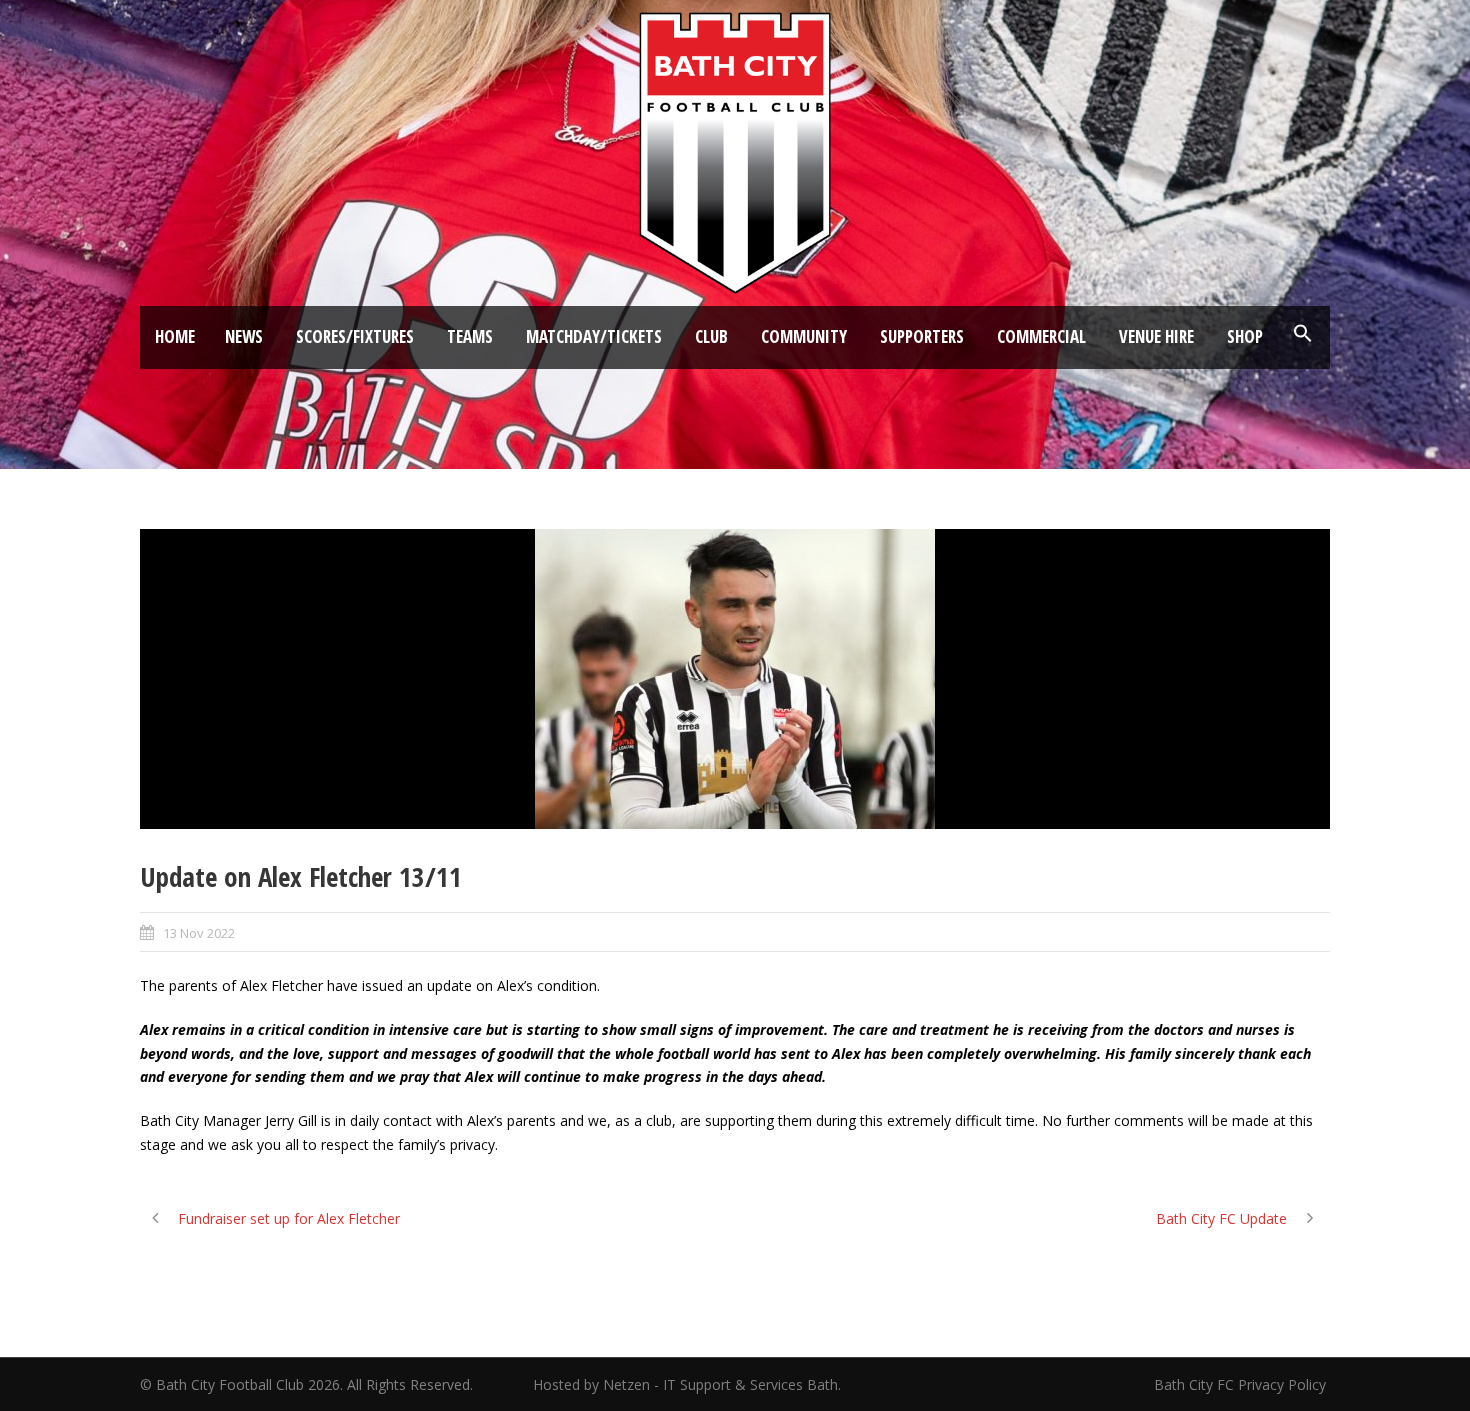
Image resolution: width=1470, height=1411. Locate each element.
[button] (1303, 334)
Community (804, 336)
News (244, 336)
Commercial (1041, 336)
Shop (1245, 336)
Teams (470, 336)
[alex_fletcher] (735, 679)
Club (711, 336)
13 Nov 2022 (199, 933)
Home (175, 336)
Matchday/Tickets (594, 336)
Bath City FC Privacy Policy (1242, 1384)
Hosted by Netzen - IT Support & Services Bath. (687, 1384)
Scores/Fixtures (355, 336)
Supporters (922, 336)
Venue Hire (1156, 336)
